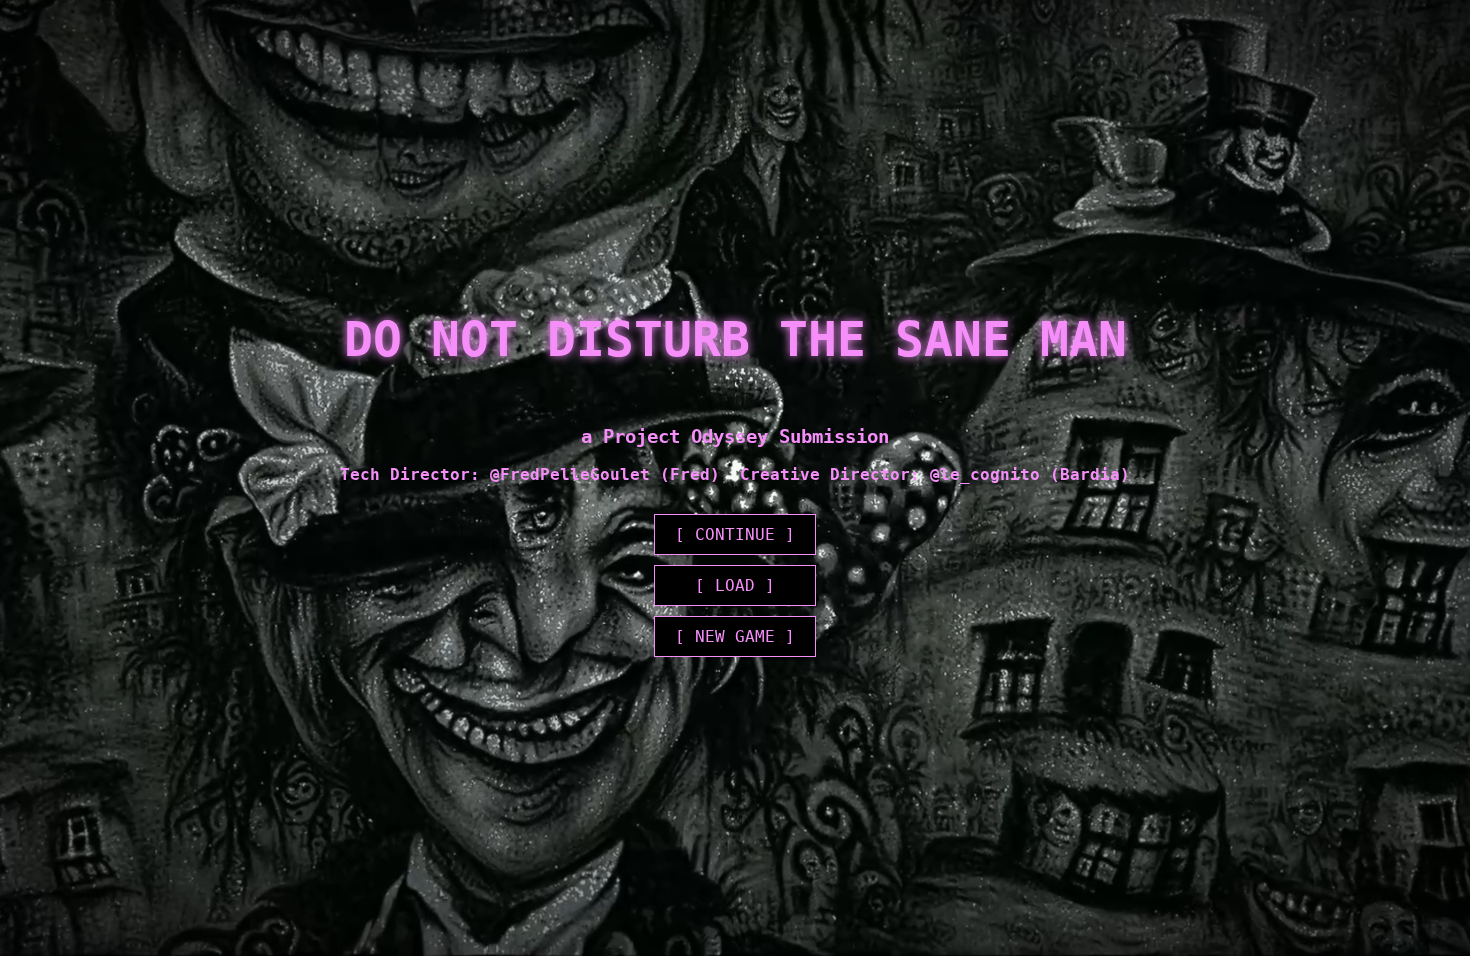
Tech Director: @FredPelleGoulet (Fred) (530, 474)
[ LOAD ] (735, 585)
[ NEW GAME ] (735, 636)
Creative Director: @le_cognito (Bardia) (935, 474)
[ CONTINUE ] (735, 534)
